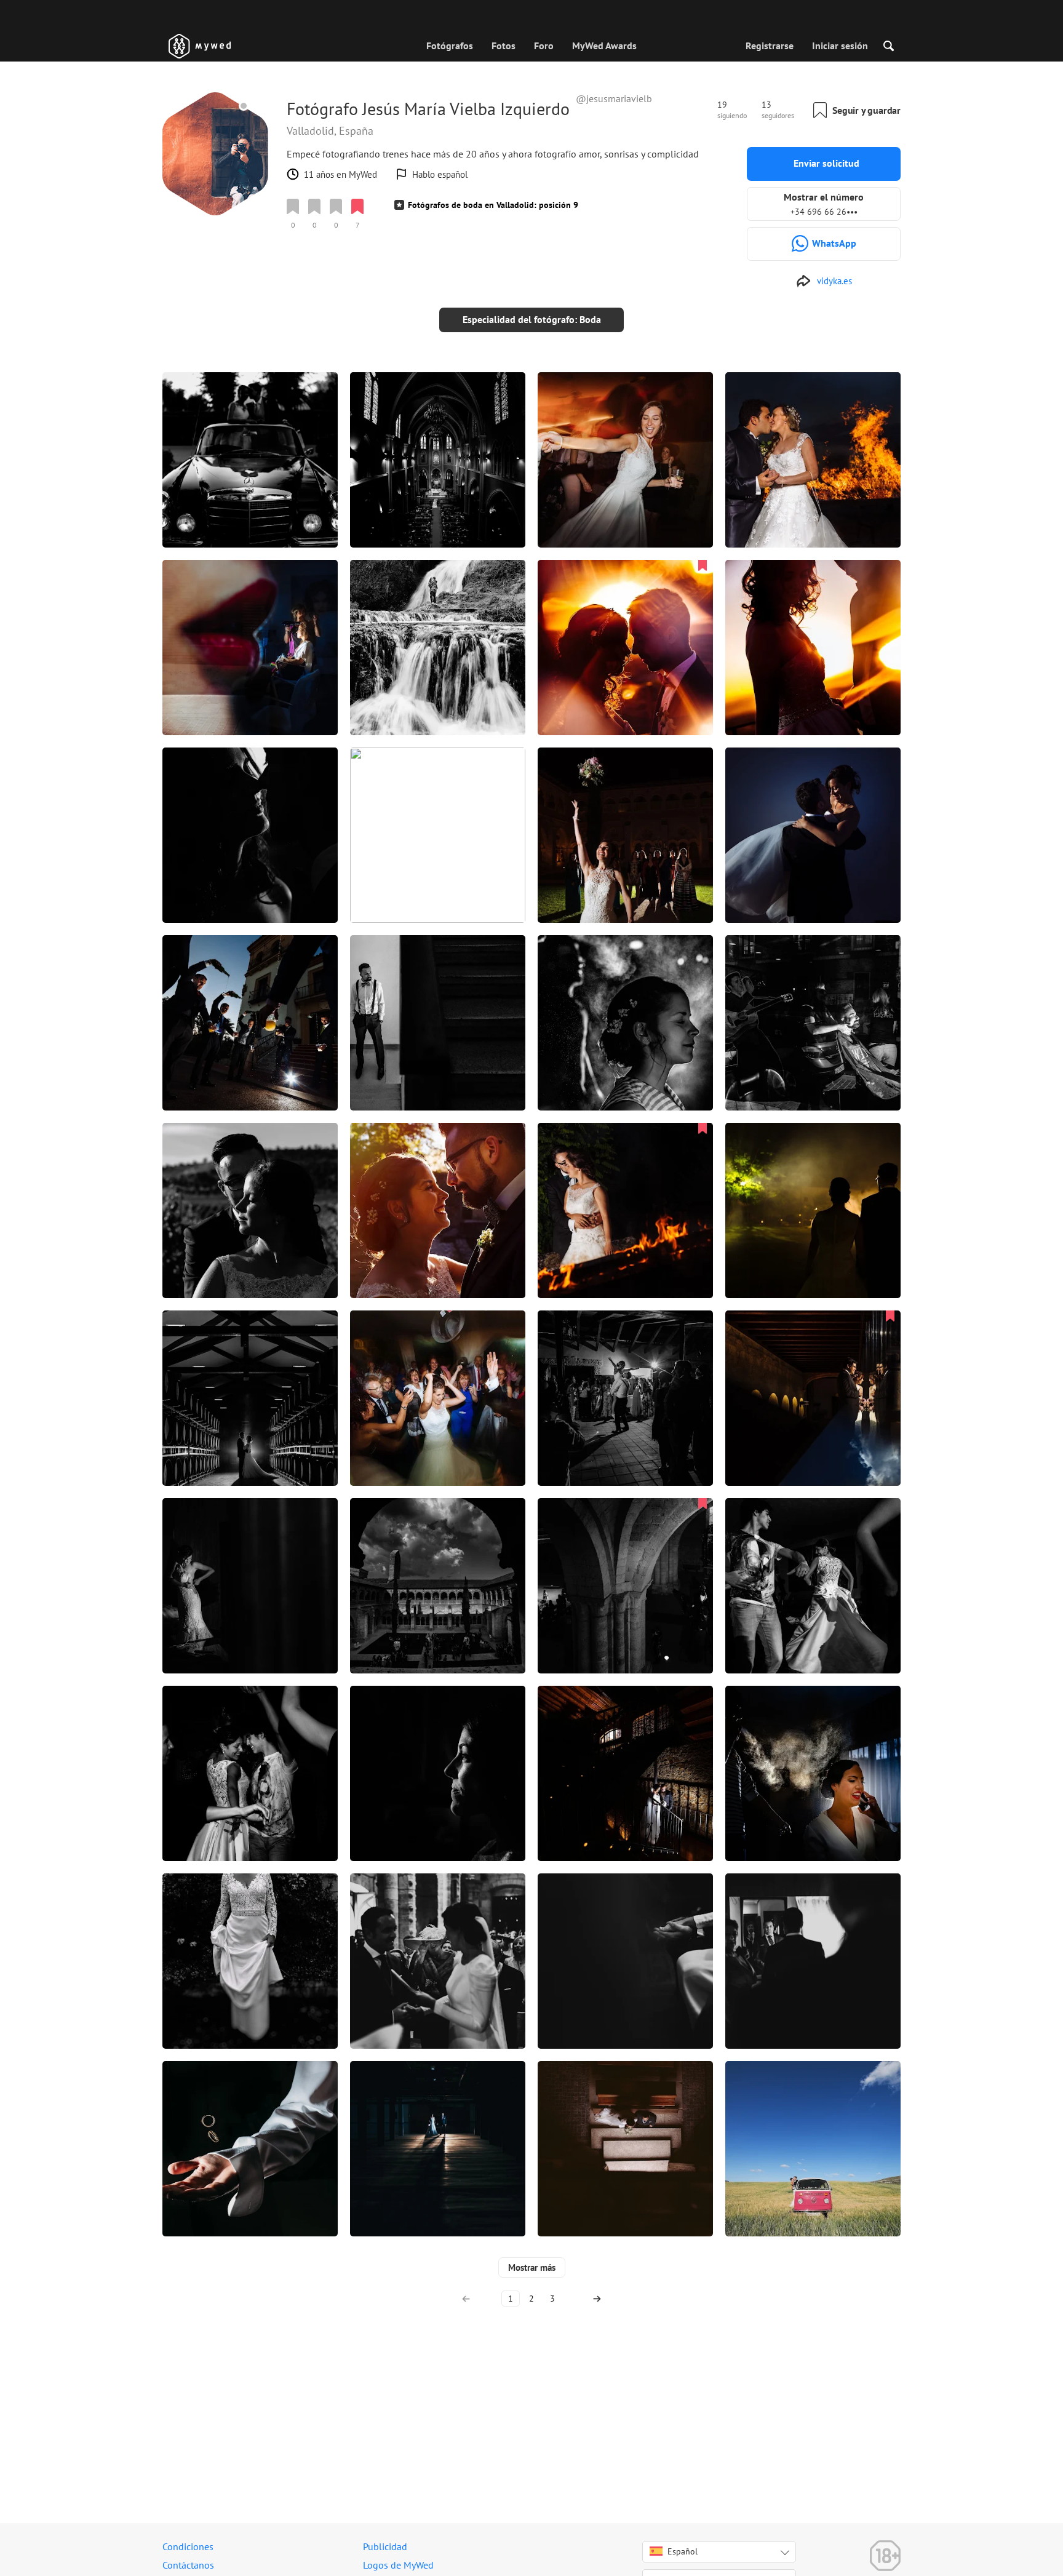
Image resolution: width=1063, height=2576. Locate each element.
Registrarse (770, 46)
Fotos (504, 46)
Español (683, 2551)
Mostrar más (532, 2267)
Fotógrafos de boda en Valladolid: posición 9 (493, 205)
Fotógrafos (450, 46)
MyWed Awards (604, 46)
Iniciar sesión (840, 46)
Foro (544, 46)
